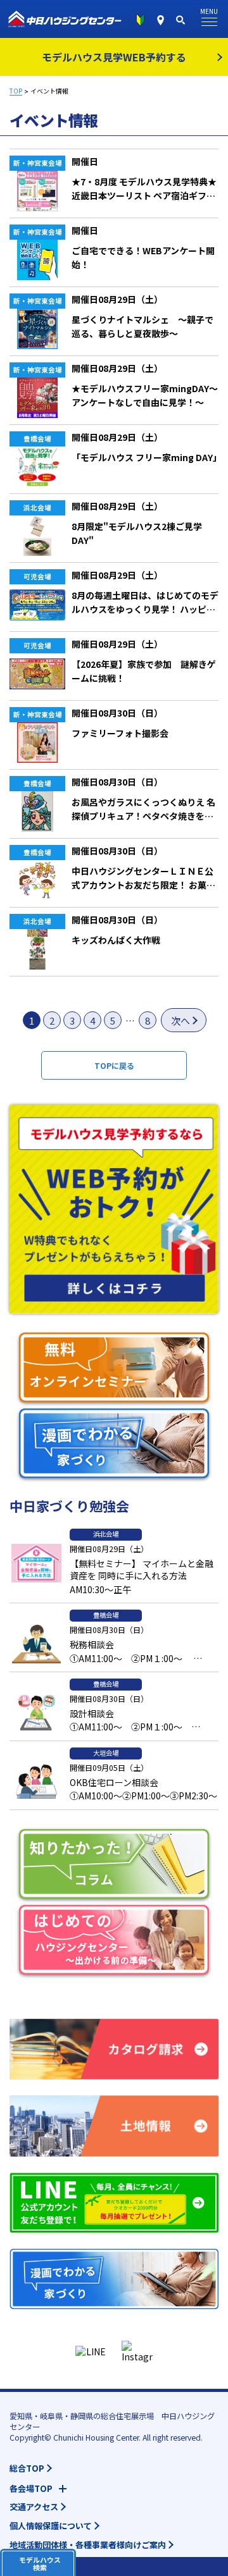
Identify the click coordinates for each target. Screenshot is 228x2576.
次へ (180, 1020)
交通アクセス (34, 2507)
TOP (16, 91)
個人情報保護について (51, 2526)
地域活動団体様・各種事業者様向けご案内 (88, 2545)
